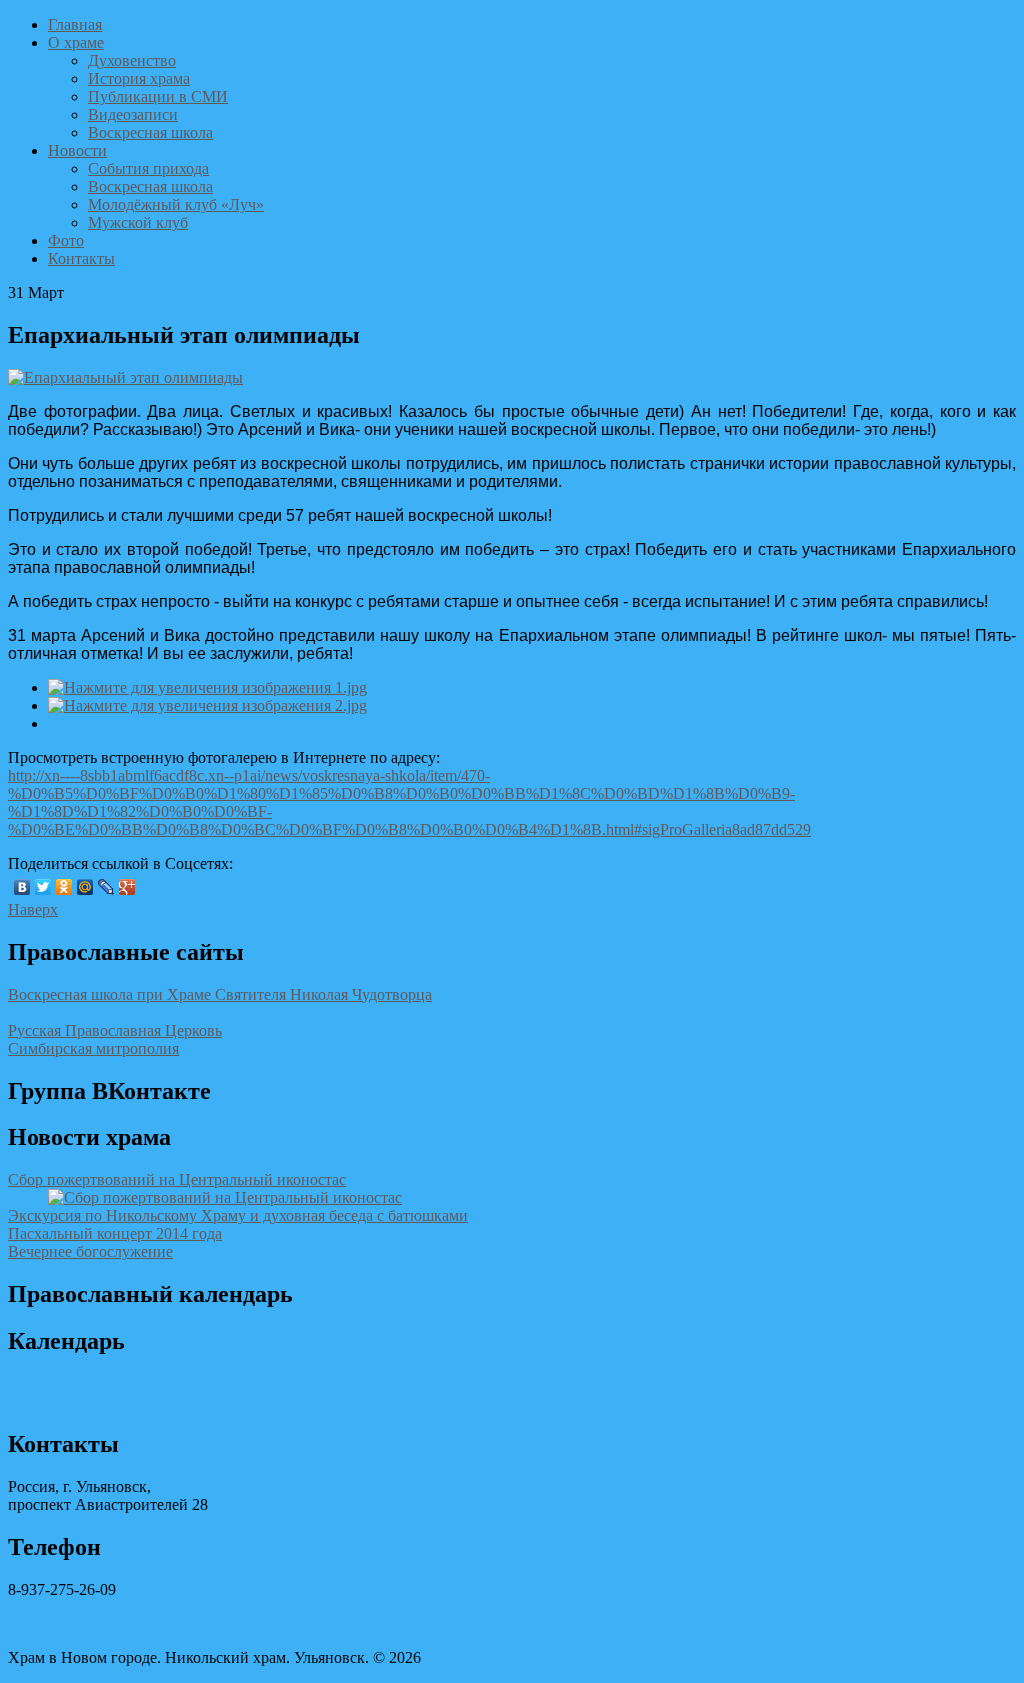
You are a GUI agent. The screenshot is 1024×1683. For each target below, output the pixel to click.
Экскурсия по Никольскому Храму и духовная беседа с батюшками (238, 1215)
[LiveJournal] (106, 887)
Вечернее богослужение (90, 1251)
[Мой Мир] (85, 887)
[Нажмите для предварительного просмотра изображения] (125, 377)
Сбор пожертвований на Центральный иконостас (177, 1179)
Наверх (33, 909)
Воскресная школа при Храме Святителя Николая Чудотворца (220, 994)
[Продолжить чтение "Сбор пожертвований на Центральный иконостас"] (225, 1197)
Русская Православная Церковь (115, 1030)
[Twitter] (43, 887)
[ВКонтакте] (22, 887)
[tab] (512, 1180)
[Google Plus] (127, 887)
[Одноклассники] (64, 887)
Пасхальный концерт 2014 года (115, 1233)
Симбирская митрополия (93, 1048)
